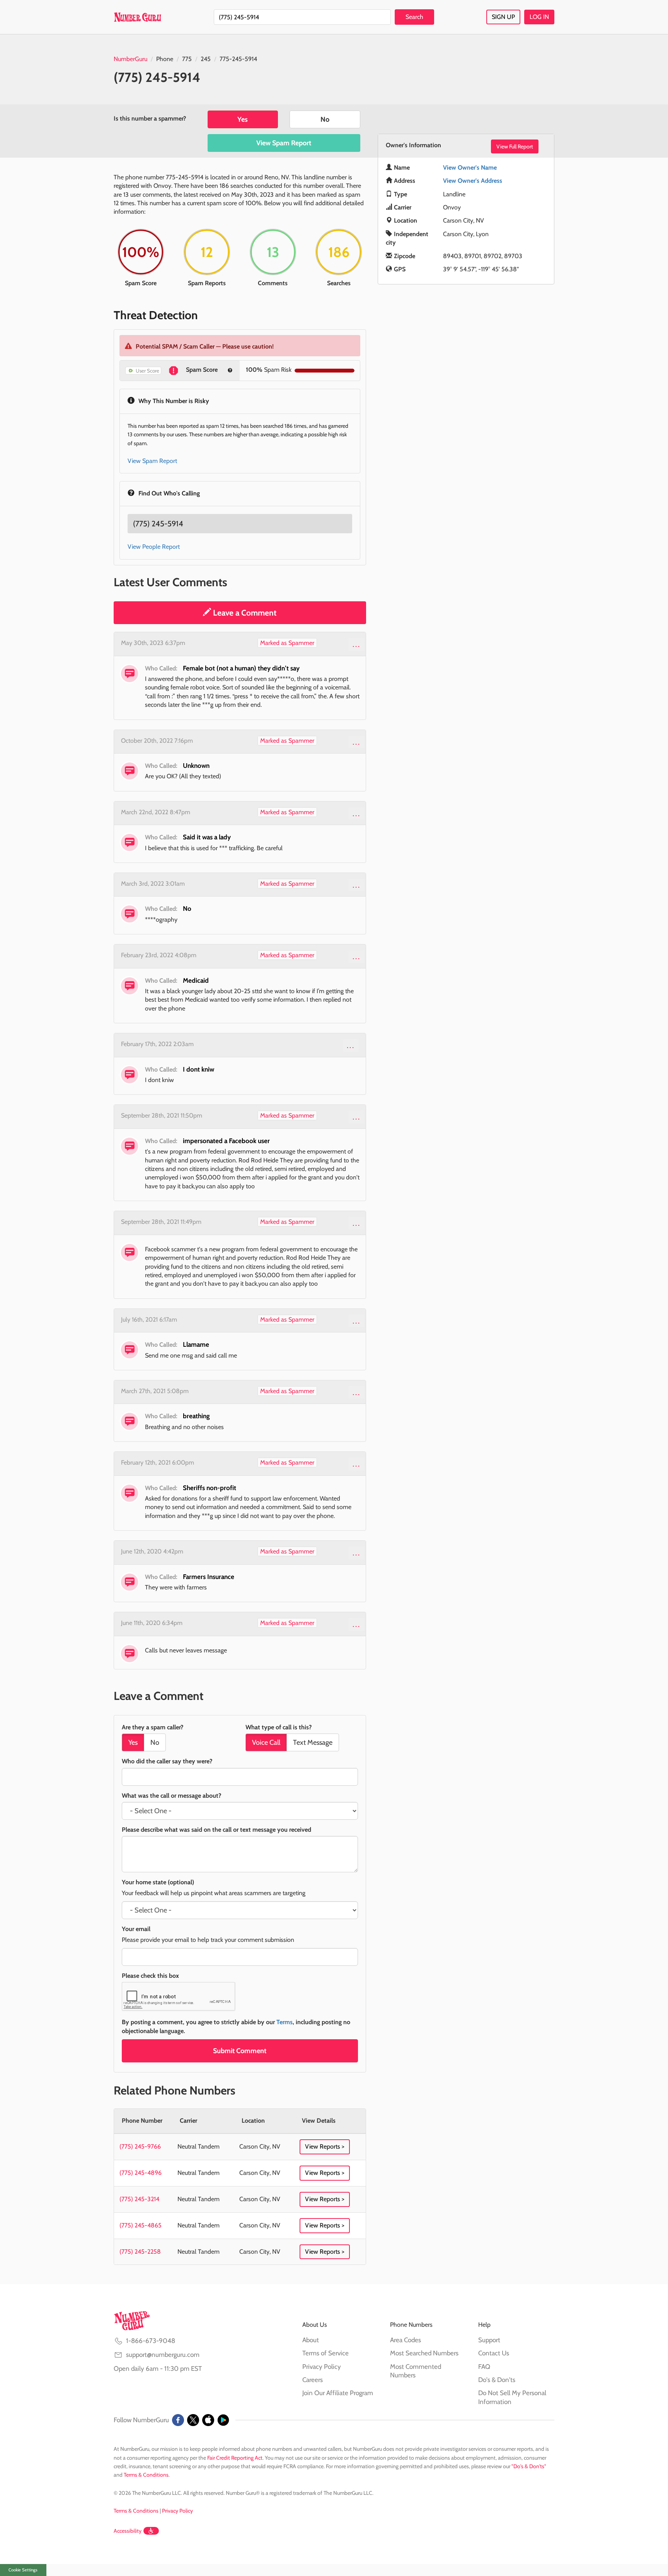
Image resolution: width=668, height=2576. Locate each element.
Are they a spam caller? (153, 1727)
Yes (243, 119)
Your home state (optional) (158, 1882)
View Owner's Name (470, 168)
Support (489, 2340)
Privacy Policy (322, 2367)
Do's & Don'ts (497, 2380)
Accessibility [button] (128, 2531)
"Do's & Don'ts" (529, 2466)
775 (187, 59)
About (311, 2340)
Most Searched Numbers (424, 2353)
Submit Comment (240, 2051)
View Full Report (515, 146)
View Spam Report (284, 143)
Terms (285, 2022)
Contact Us (494, 2353)
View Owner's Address (473, 181)
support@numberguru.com (163, 2355)
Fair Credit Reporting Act (235, 2458)
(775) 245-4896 (141, 2173)
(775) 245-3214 (139, 2199)
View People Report (154, 547)
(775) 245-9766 (140, 2146)
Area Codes (406, 2340)
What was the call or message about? (171, 1796)
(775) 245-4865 (141, 2225)
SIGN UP (503, 17)
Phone (165, 59)
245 (206, 59)
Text (313, 1742)
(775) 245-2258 (140, 2252)
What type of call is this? (279, 1727)
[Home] (137, 17)
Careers (313, 2380)
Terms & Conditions (146, 2475)
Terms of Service (325, 2353)
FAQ (484, 2367)
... (357, 644)
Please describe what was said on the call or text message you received (216, 1830)
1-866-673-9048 (151, 2341)
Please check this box (150, 1976)
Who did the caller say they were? (167, 1761)
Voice (266, 1742)
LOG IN (539, 17)
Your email (136, 1929)
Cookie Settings (23, 2570)
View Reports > (325, 2146)
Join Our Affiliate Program (338, 2393)
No (325, 119)
